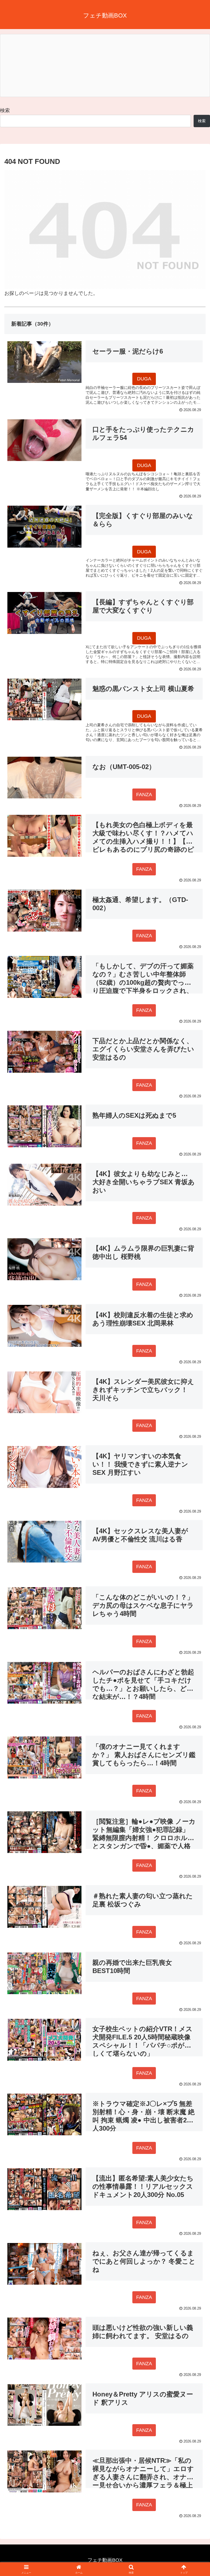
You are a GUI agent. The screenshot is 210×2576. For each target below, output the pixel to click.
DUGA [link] (144, 379)
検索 (5, 110)
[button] (194, 1436)
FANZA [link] (144, 795)
